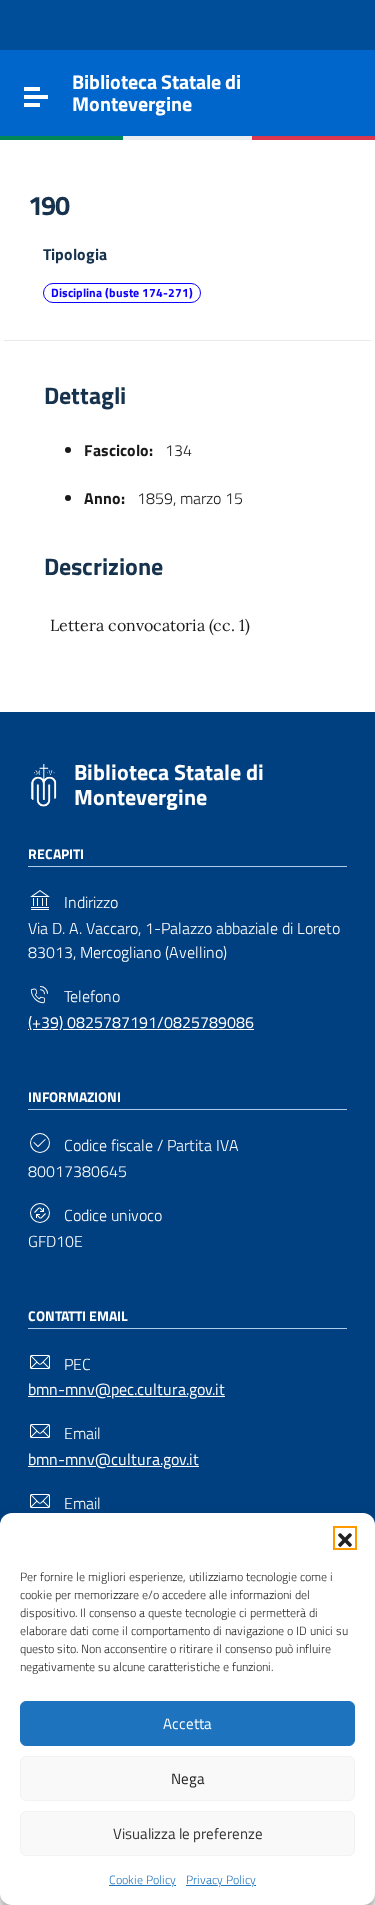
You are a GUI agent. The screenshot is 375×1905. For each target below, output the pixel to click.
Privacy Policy (221, 1879)
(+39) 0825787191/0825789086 (141, 1022)
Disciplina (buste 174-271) (122, 292)
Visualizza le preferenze (188, 1833)
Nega (188, 1778)
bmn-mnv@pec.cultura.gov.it (126, 1389)
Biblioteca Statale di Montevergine (169, 784)
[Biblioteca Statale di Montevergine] (43, 783)
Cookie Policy (142, 1879)
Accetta (187, 1723)
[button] (345, 1538)
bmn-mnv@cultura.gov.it (113, 1459)
